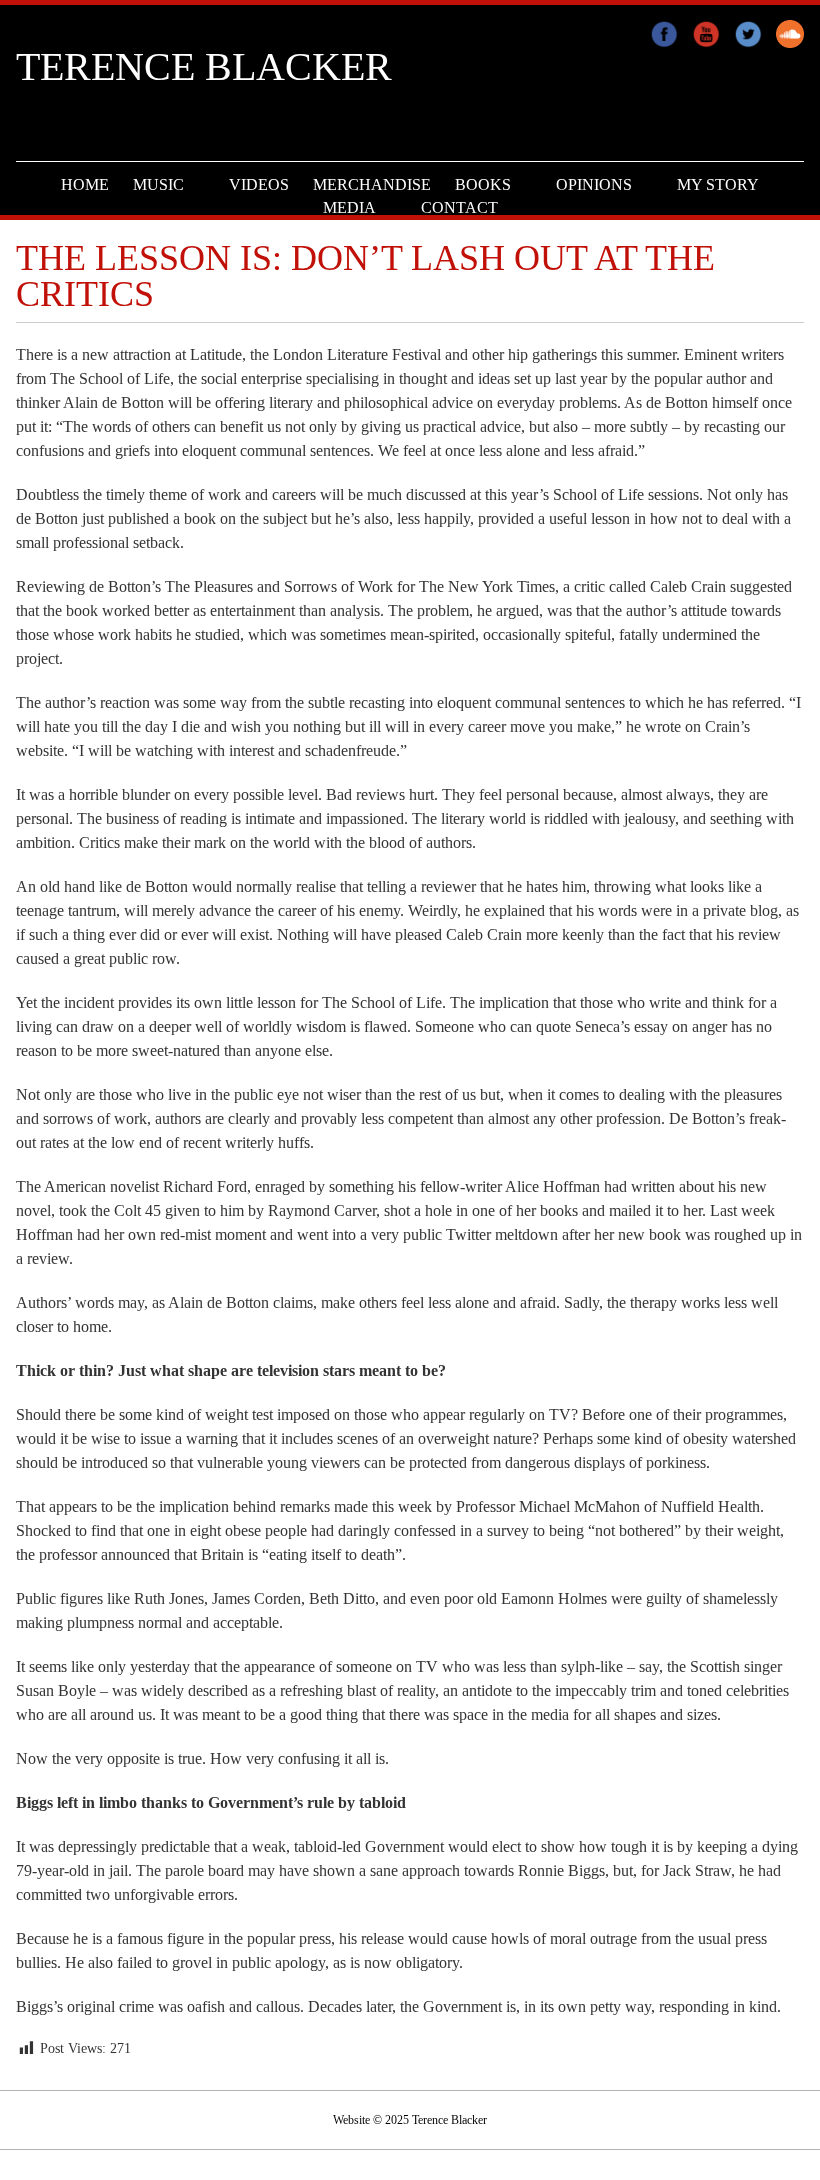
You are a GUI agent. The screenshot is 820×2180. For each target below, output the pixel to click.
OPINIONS (594, 184)
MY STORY (718, 184)
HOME (85, 184)
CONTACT (459, 207)
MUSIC (158, 184)
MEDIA (349, 207)
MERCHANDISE (372, 184)
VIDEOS (259, 184)
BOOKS (483, 184)
